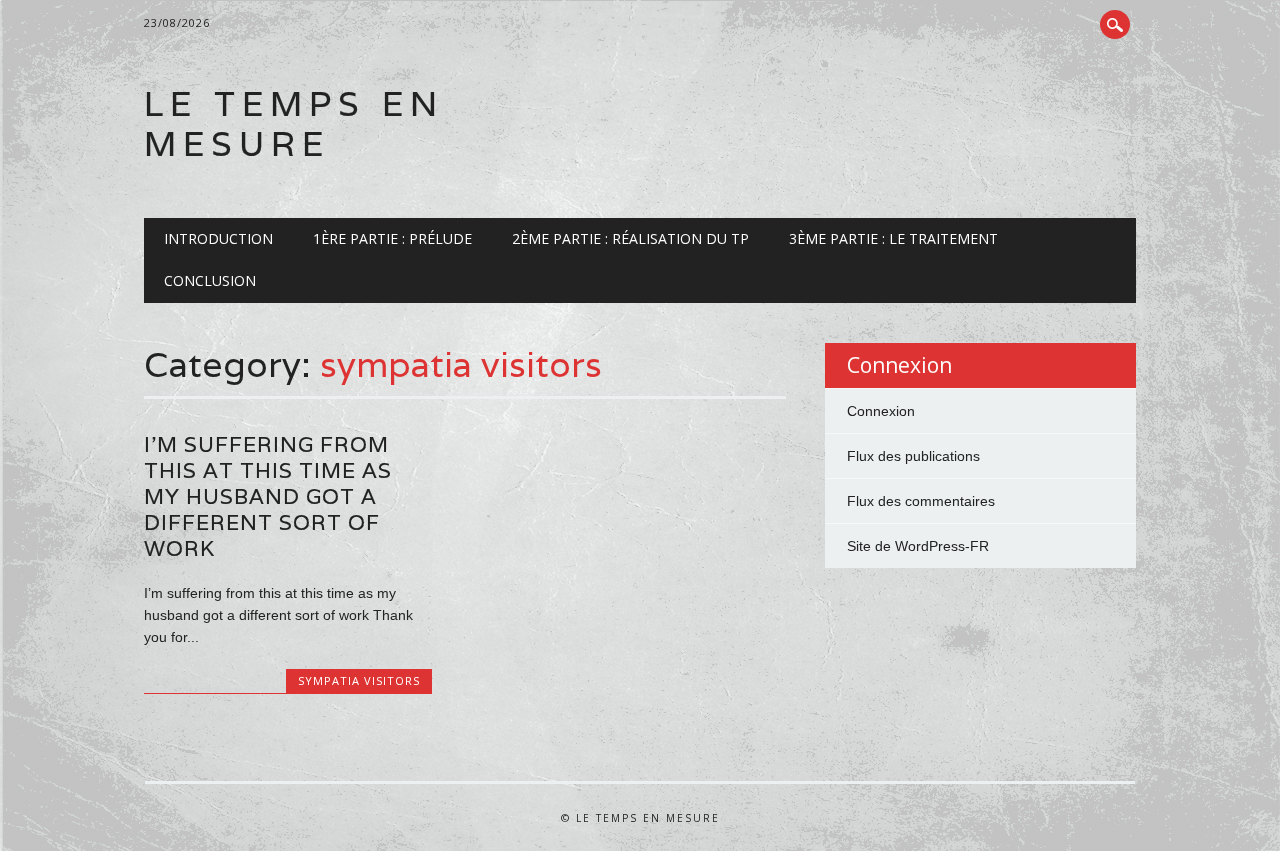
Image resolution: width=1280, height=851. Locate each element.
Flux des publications (913, 456)
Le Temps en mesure (294, 123)
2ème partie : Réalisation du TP (630, 238)
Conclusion (210, 280)
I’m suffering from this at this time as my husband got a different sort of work (268, 496)
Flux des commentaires (921, 501)
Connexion (881, 411)
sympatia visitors (359, 680)
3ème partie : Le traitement (893, 238)
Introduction (218, 238)
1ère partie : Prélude (392, 238)
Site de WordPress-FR (918, 546)
